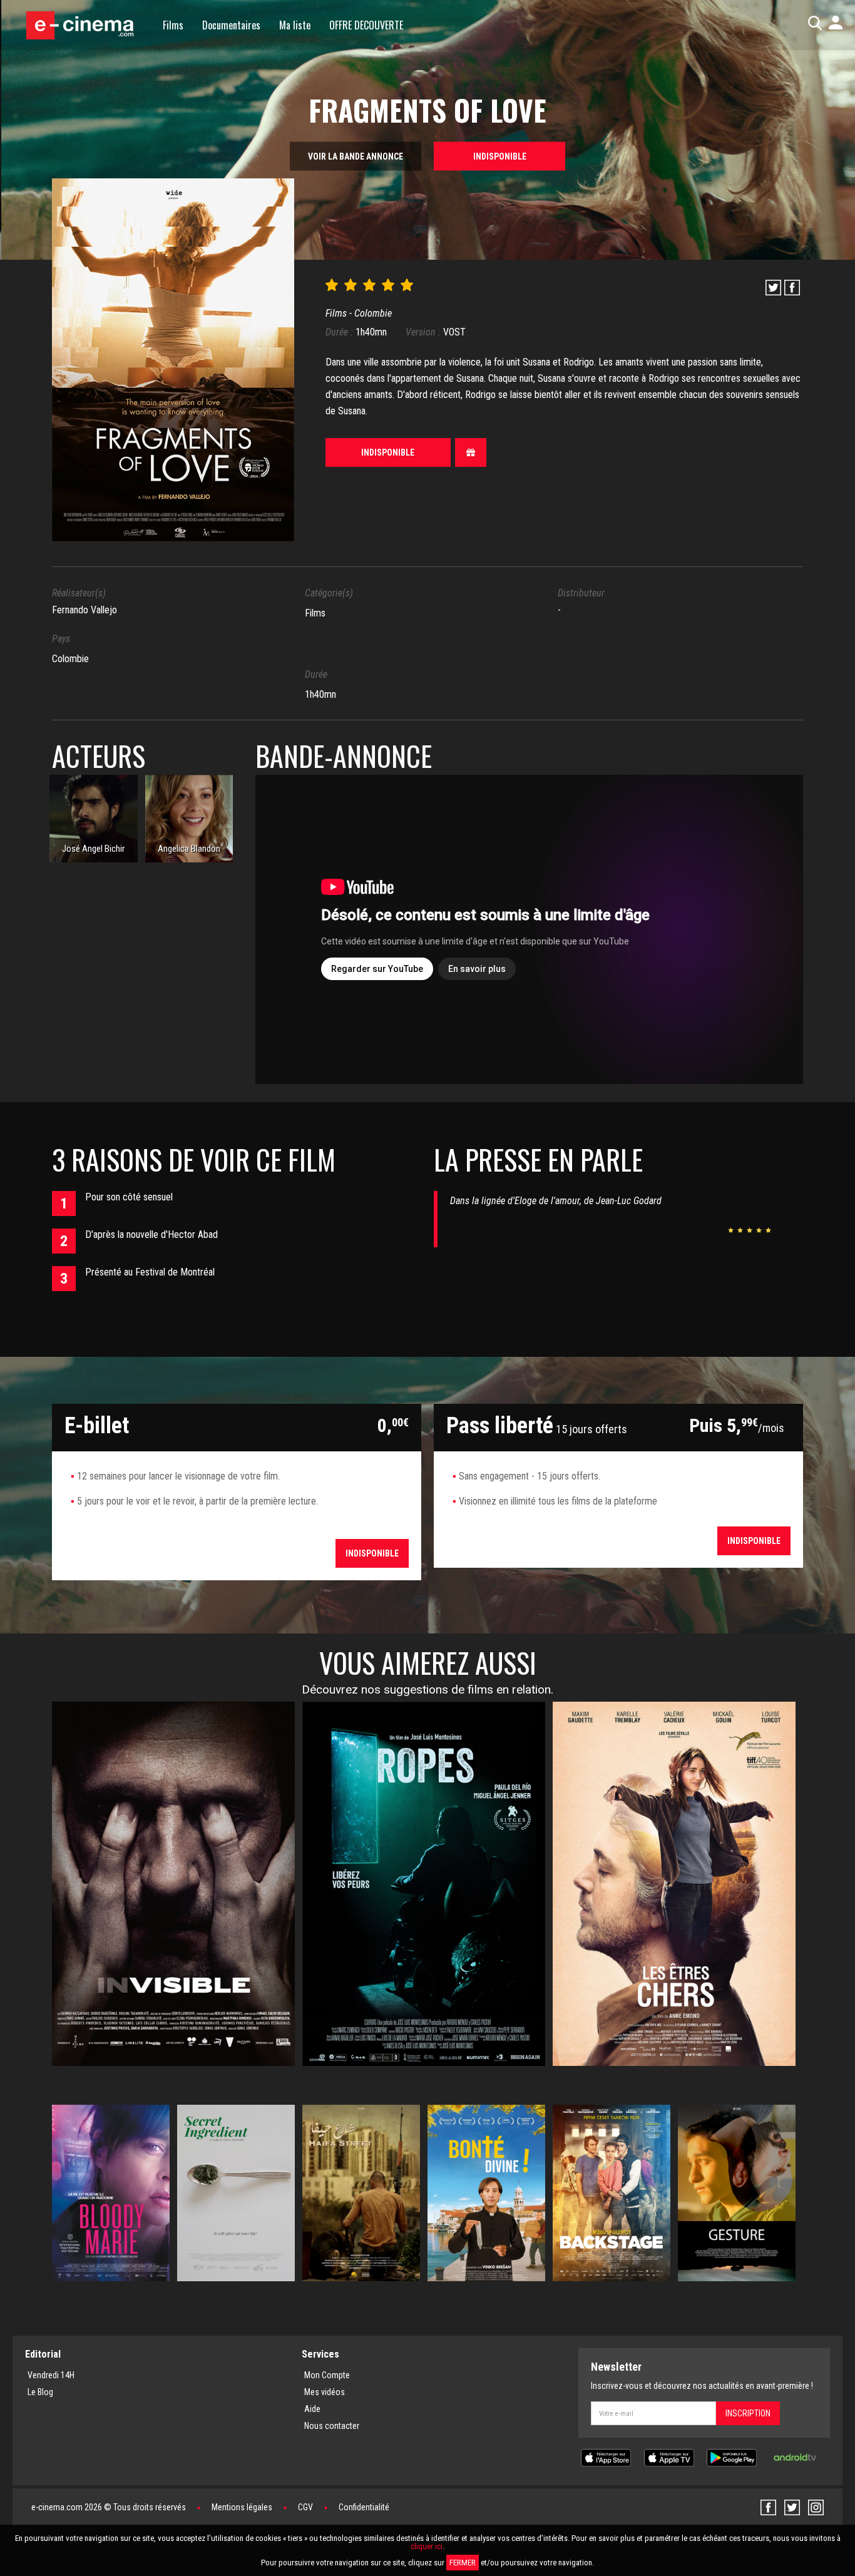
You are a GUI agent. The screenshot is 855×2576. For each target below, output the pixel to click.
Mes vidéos (325, 2392)
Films (173, 25)
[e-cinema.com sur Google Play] (732, 2457)
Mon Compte (327, 2375)
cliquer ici (427, 2546)
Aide (312, 2409)
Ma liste (295, 25)
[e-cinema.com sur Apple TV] (669, 2457)
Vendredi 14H (51, 2375)
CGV (305, 2507)
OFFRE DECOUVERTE (366, 25)
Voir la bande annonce (356, 156)
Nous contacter (332, 2426)
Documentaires (231, 25)
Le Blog (40, 2392)
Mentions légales (242, 2507)
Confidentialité (364, 2507)
